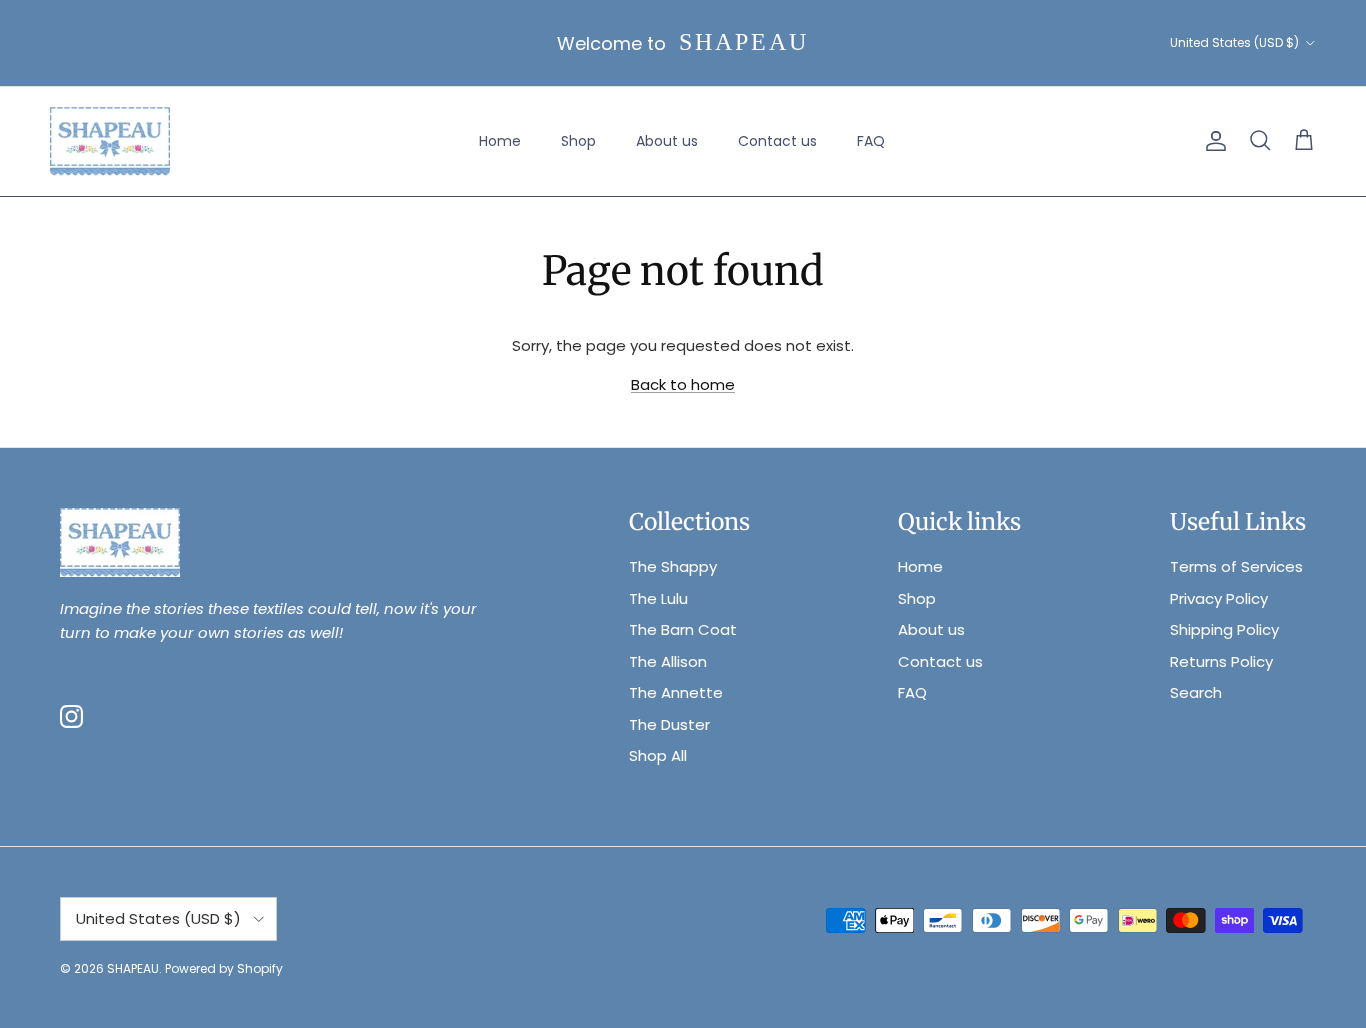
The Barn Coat (683, 629)
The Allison (668, 661)
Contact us (777, 141)
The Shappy (673, 566)
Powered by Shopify (224, 968)
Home (500, 141)
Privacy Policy (1219, 598)
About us (667, 141)
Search (1196, 692)
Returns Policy (1221, 661)
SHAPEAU (133, 968)
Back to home (683, 384)
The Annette (676, 692)
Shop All (658, 755)
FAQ (871, 141)
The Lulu (658, 598)
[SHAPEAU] (110, 141)
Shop (578, 141)
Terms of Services (1236, 566)
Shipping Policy (1224, 629)
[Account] (1212, 141)
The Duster (669, 724)
